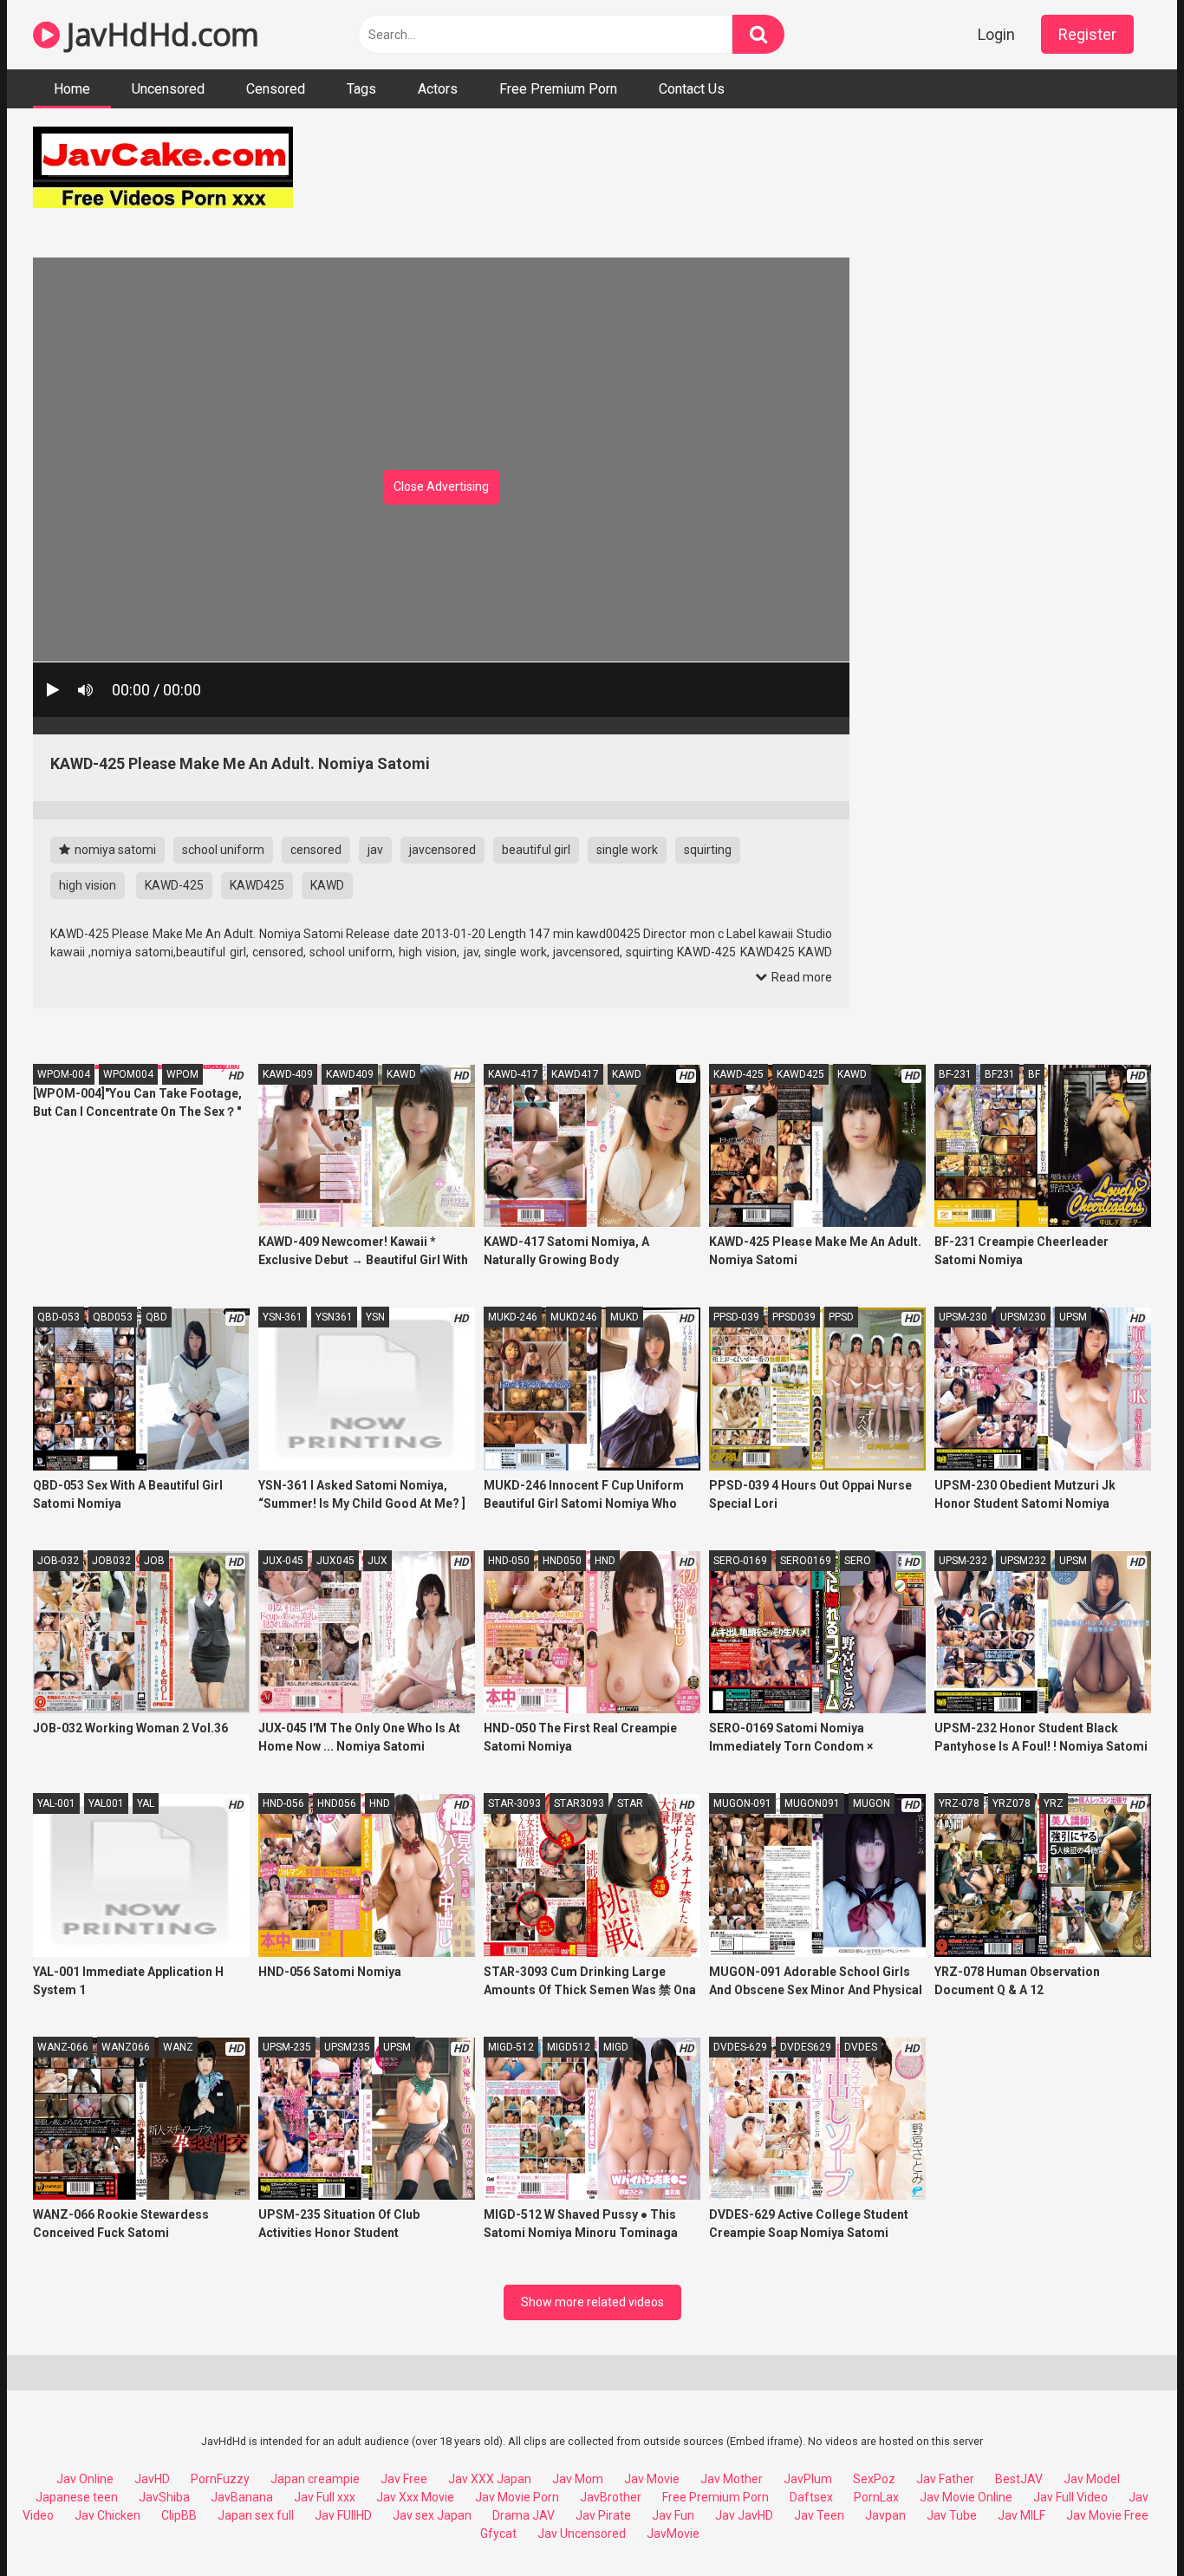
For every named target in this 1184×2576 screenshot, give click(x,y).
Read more (800, 977)
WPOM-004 (64, 1074)
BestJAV (1019, 2479)
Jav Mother (732, 2479)
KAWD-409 (288, 1074)
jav (375, 850)
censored (316, 850)
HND (605, 1561)
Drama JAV (524, 2515)
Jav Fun (673, 2515)
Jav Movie (652, 2479)
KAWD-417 (513, 1074)
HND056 (337, 1803)
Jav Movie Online (966, 2497)
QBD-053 (59, 1317)
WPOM (182, 1074)
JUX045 (335, 1561)
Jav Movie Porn (517, 2497)
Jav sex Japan (432, 2515)
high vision (88, 885)
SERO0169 (806, 1561)
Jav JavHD (744, 2515)
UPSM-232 (963, 1561)
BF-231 (955, 1074)
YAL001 (106, 1803)
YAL (146, 1803)
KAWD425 (257, 885)
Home (72, 89)
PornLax (876, 2497)
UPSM (1073, 1317)
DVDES (861, 2047)
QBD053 (113, 1317)
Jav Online (85, 2479)
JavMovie (673, 2534)
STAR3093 (579, 1803)
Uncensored (168, 89)
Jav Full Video (1070, 2497)
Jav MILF (1021, 2515)
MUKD (625, 1317)
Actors (438, 89)
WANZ (178, 2047)
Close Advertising (441, 486)
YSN (375, 1317)
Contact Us (692, 89)
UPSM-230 (963, 1317)
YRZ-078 (959, 1803)
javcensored (442, 850)
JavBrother (611, 2497)
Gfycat (498, 2534)
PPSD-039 (736, 1317)
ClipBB (179, 2515)
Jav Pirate (603, 2515)
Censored (276, 89)
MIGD (616, 2047)
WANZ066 (126, 2047)
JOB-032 (58, 1561)
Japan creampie (315, 2479)
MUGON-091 (742, 1803)
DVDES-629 (740, 2047)
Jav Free (404, 2479)
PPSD (841, 1317)
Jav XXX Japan (490, 2479)
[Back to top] (1126, 2524)
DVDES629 (806, 2047)
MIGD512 (569, 2047)
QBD (156, 1317)
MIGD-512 (511, 2047)
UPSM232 (1023, 1561)
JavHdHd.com (159, 34)
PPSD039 (794, 1317)
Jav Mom (578, 2479)
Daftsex (811, 2497)
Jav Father (945, 2479)
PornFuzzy (220, 2479)
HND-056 (283, 1803)
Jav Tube (952, 2515)
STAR (630, 1803)
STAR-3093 (514, 1803)
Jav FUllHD (343, 2515)
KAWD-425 (174, 885)
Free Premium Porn (558, 89)
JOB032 (111, 1561)
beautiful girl (536, 850)
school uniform (223, 850)
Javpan (885, 2515)
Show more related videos (592, 2302)
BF (1034, 1074)
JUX (377, 1561)
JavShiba (164, 2497)
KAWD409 (350, 1074)
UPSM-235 (287, 2047)
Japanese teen (77, 2497)
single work (627, 850)
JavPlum (808, 2479)
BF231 (1000, 1074)
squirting (708, 850)
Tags (361, 89)
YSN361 (334, 1317)
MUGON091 (812, 1803)
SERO (858, 1561)
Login (996, 34)
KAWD (327, 885)
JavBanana (242, 2497)
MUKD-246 (513, 1317)
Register (1087, 34)
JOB (154, 1561)
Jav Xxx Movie (415, 2497)
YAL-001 (56, 1803)
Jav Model (1092, 2479)
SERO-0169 (740, 1561)
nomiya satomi (114, 850)
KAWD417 (575, 1074)
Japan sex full (256, 2515)
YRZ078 (1012, 1803)
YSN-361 (283, 1317)
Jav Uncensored (582, 2534)
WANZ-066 (63, 2047)
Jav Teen (819, 2515)
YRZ (1054, 1803)
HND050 (562, 1561)
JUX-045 (283, 1561)
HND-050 (509, 1561)
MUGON (872, 1803)
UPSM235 (347, 2047)
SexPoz (874, 2479)
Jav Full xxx (325, 2497)
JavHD (152, 2479)
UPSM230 (1023, 1317)
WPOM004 (128, 1074)
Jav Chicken (107, 2515)
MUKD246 (574, 1317)
